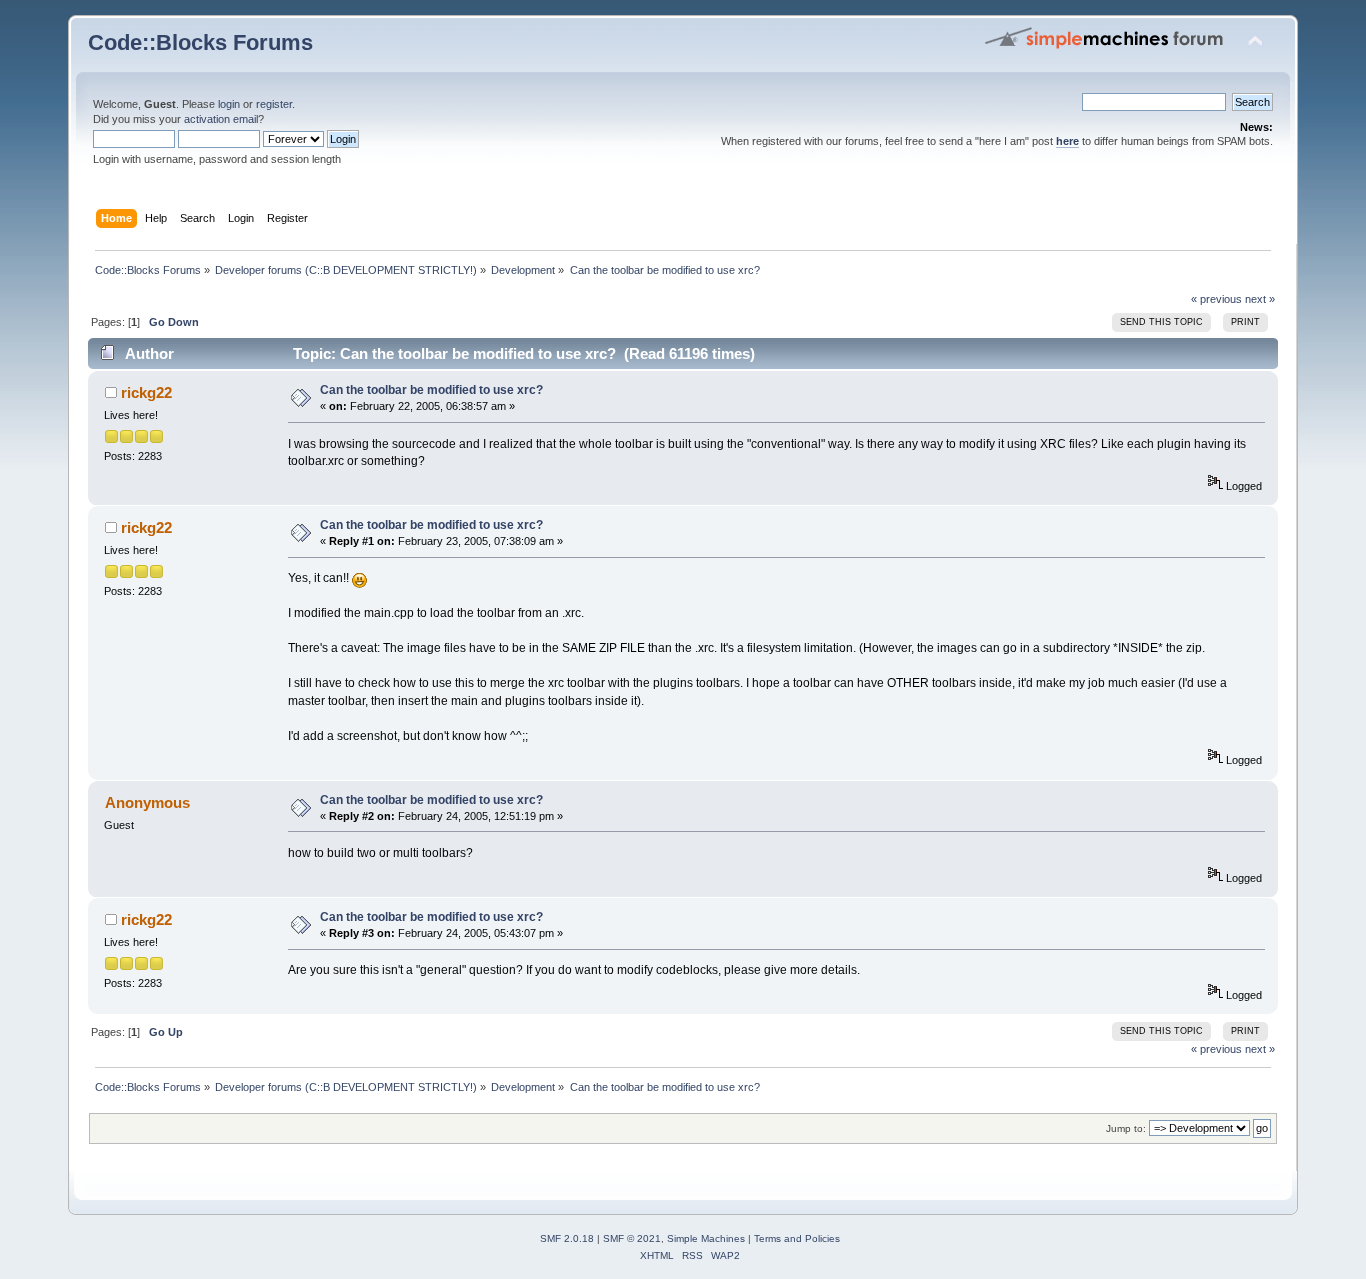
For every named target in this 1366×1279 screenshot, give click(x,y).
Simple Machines (706, 1238)
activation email (221, 119)
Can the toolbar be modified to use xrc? (431, 390)
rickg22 (146, 392)
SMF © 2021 (632, 1238)
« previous (1216, 299)
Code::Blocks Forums (200, 42)
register (274, 104)
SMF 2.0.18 (567, 1238)
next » (1260, 299)
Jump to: (1126, 1128)
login (229, 104)
